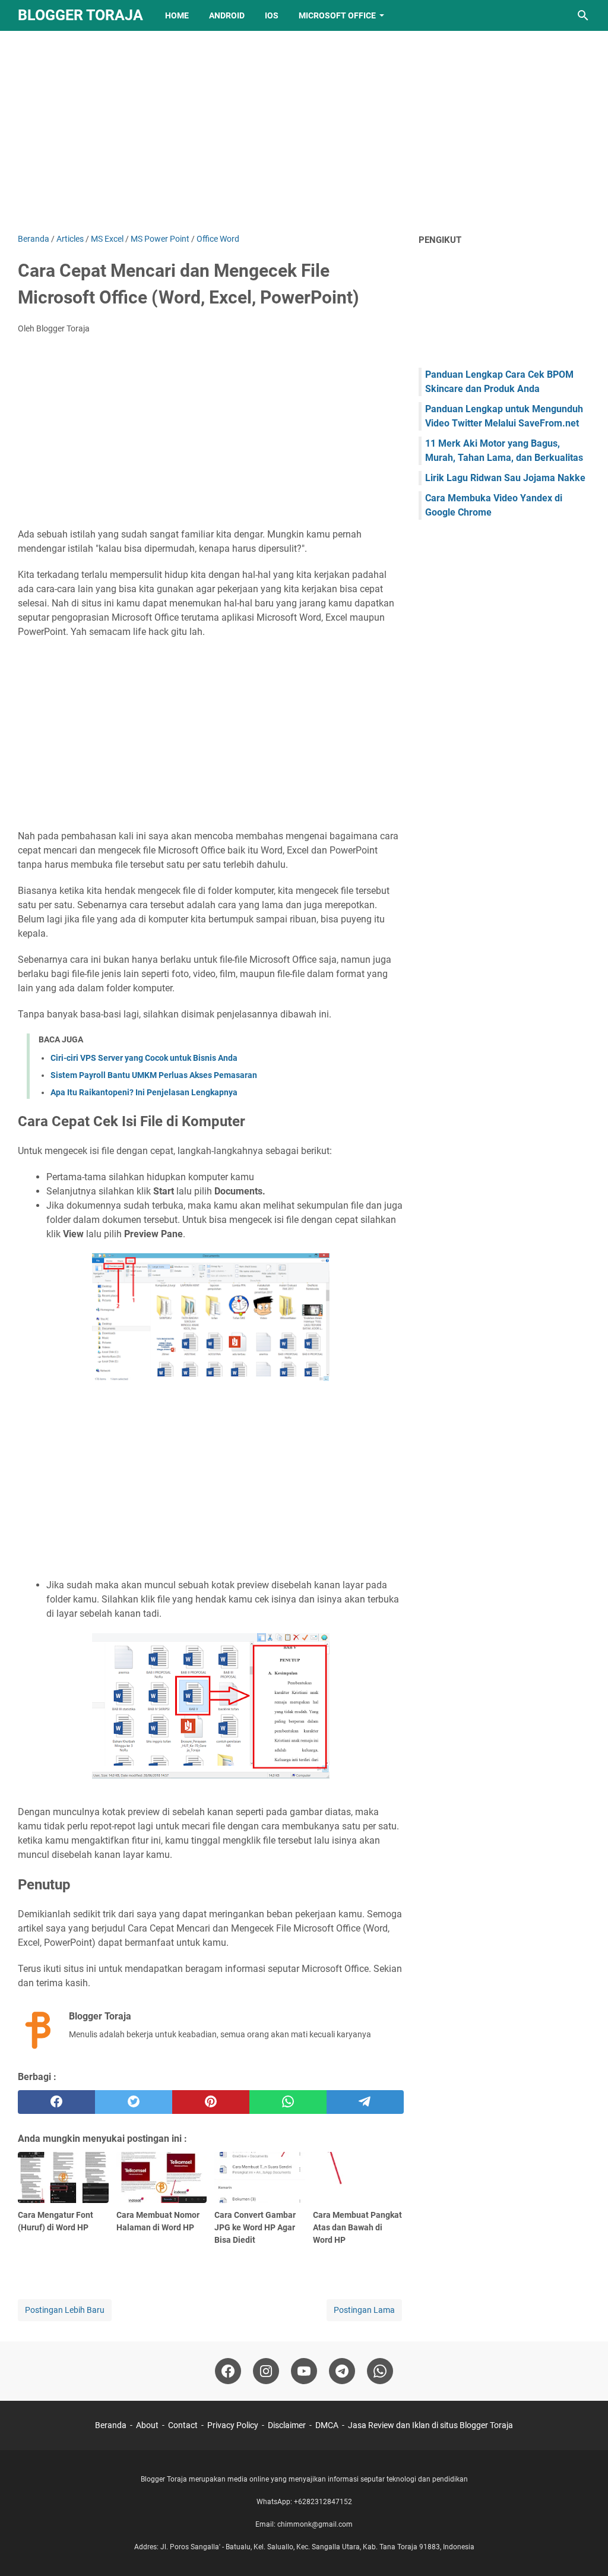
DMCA (327, 2425)
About (147, 2425)
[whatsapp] (288, 2102)
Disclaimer (287, 2425)
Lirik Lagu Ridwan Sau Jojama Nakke (505, 478)
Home (177, 15)
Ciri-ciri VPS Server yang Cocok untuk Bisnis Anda (144, 1058)
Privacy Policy (233, 2425)
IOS (272, 15)
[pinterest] (211, 2102)
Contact (183, 2425)
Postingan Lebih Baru (65, 2310)
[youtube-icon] (304, 2371)
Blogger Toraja (80, 15)
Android (227, 15)
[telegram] (365, 2102)
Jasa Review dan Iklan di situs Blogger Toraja (430, 2425)
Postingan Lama (364, 2310)
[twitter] (134, 2102)
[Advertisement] (304, 132)
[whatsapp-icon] (380, 2371)
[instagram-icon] (266, 2371)
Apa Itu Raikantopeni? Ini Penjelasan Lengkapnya (144, 1092)
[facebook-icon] (228, 2371)
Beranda (111, 2425)
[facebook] (56, 2102)
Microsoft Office (337, 15)
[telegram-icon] (342, 2371)
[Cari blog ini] (583, 15)
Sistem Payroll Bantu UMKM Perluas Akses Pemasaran (154, 1075)
